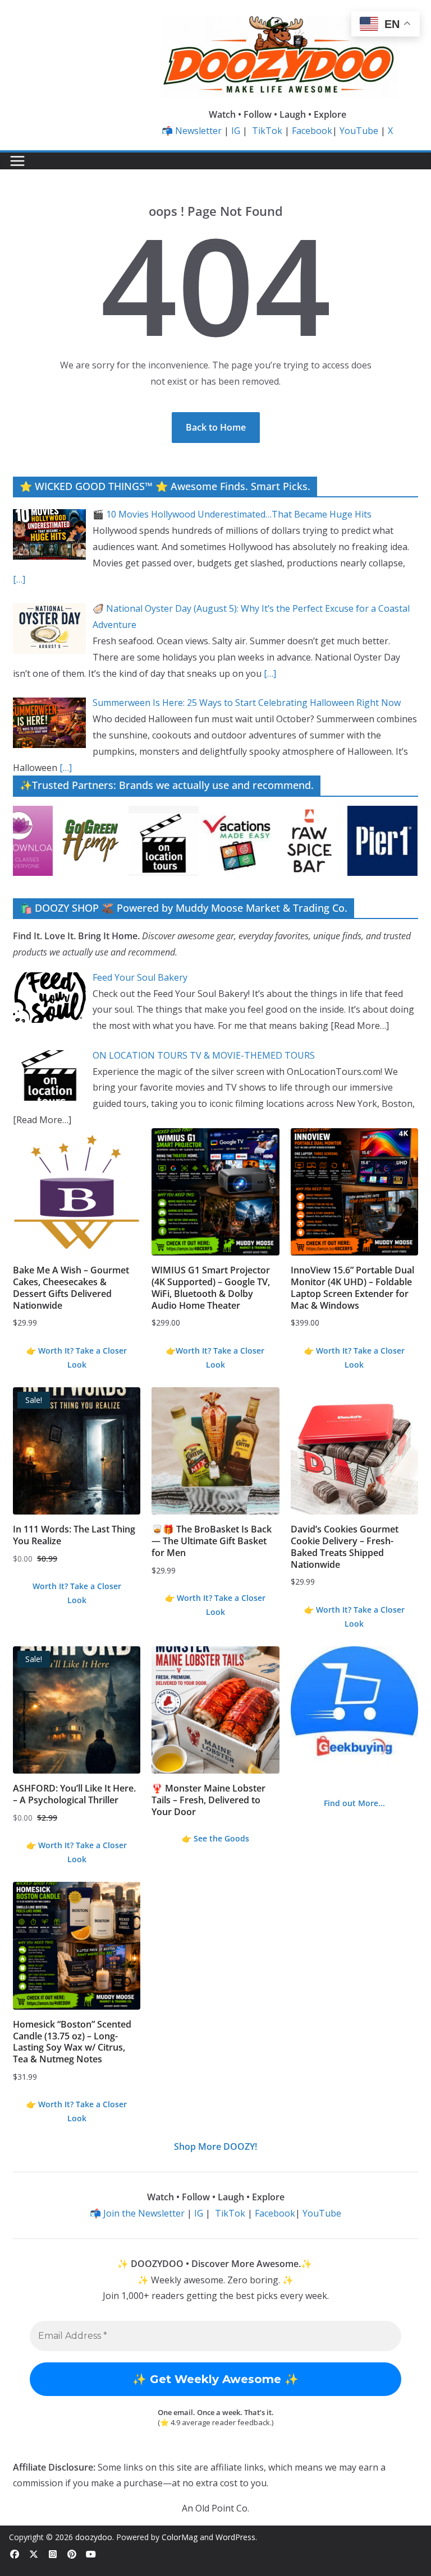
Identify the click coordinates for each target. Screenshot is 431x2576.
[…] (19, 579)
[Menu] (17, 161)
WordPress (235, 2537)
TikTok (267, 131)
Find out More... (354, 1803)
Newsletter (198, 131)
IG (236, 131)
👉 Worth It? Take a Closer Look (77, 1358)
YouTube (359, 131)
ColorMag (180, 2537)
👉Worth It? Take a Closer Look (215, 1358)
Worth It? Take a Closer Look (77, 1593)
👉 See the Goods (215, 1838)
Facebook (312, 131)
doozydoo (94, 2537)
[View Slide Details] (100, 841)
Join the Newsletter (144, 2213)
